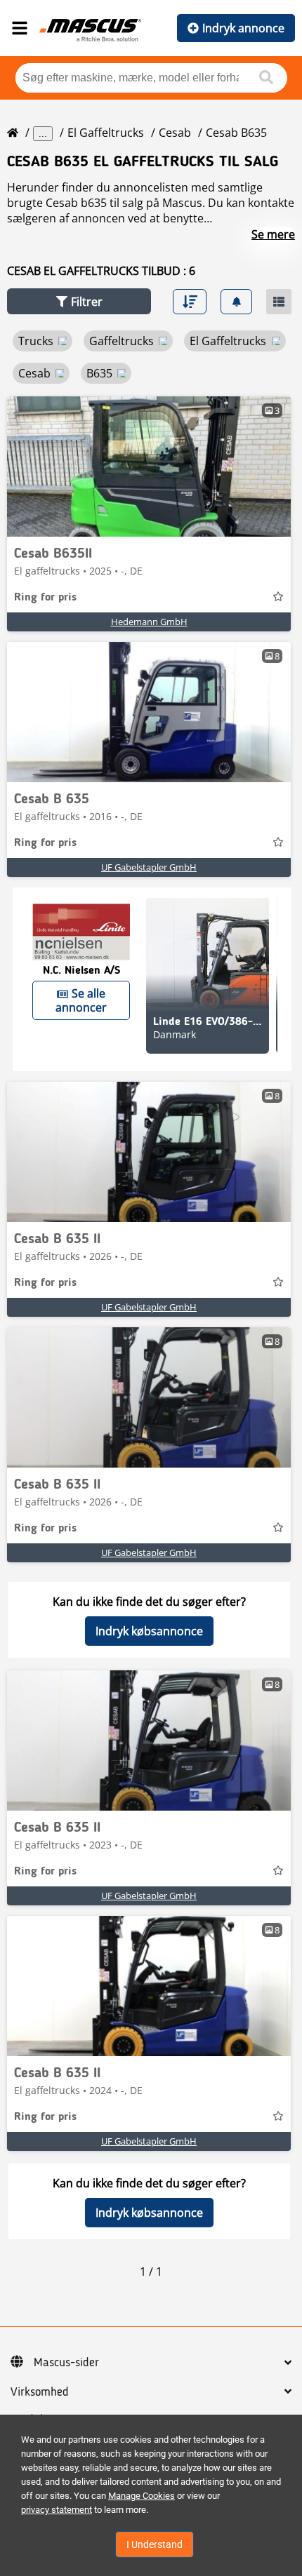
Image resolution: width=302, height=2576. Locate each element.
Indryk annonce (243, 28)
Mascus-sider (66, 2363)
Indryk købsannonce (149, 1631)
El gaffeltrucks (106, 133)
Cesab (175, 133)
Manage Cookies (142, 2496)
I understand (155, 2544)
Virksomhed (40, 2392)
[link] (149, 467)
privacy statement (57, 2510)
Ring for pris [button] (45, 598)
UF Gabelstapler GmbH (149, 867)
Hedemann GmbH (149, 622)
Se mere (273, 234)
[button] (79, 301)
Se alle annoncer (81, 1000)
